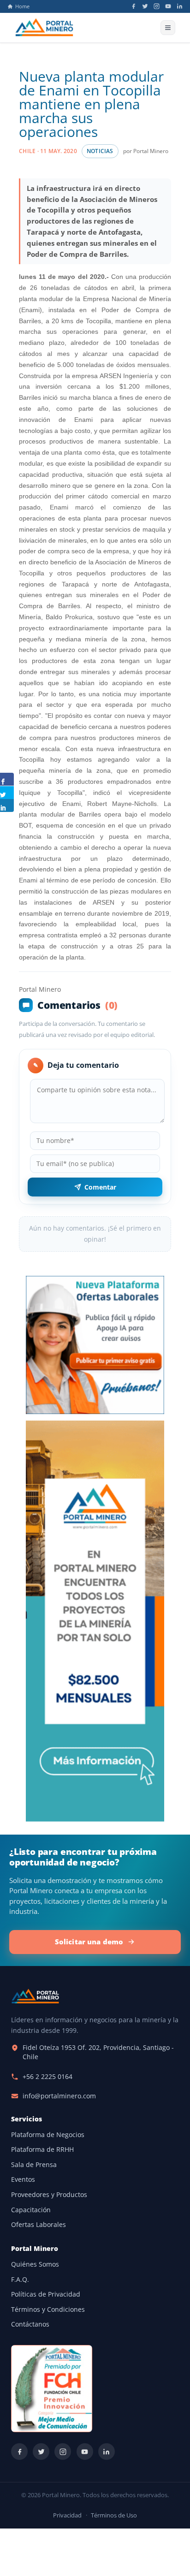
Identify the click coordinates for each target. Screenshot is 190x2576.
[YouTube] (168, 6)
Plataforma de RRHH (42, 2150)
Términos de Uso (114, 2515)
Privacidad (67, 2515)
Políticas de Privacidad (46, 2294)
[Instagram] (157, 6)
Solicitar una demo (89, 1942)
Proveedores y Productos (49, 2195)
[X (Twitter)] (145, 6)
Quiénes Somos (35, 2264)
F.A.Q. (20, 2280)
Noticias (100, 151)
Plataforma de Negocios (48, 2135)
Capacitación (31, 2210)
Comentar (100, 1187)
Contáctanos (30, 2324)
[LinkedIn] (180, 6)
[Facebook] (134, 6)
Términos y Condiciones (48, 2310)
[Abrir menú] (168, 28)
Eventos (23, 2179)
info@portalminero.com (59, 2096)
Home (22, 6)
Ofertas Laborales (39, 2225)
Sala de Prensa (34, 2165)
